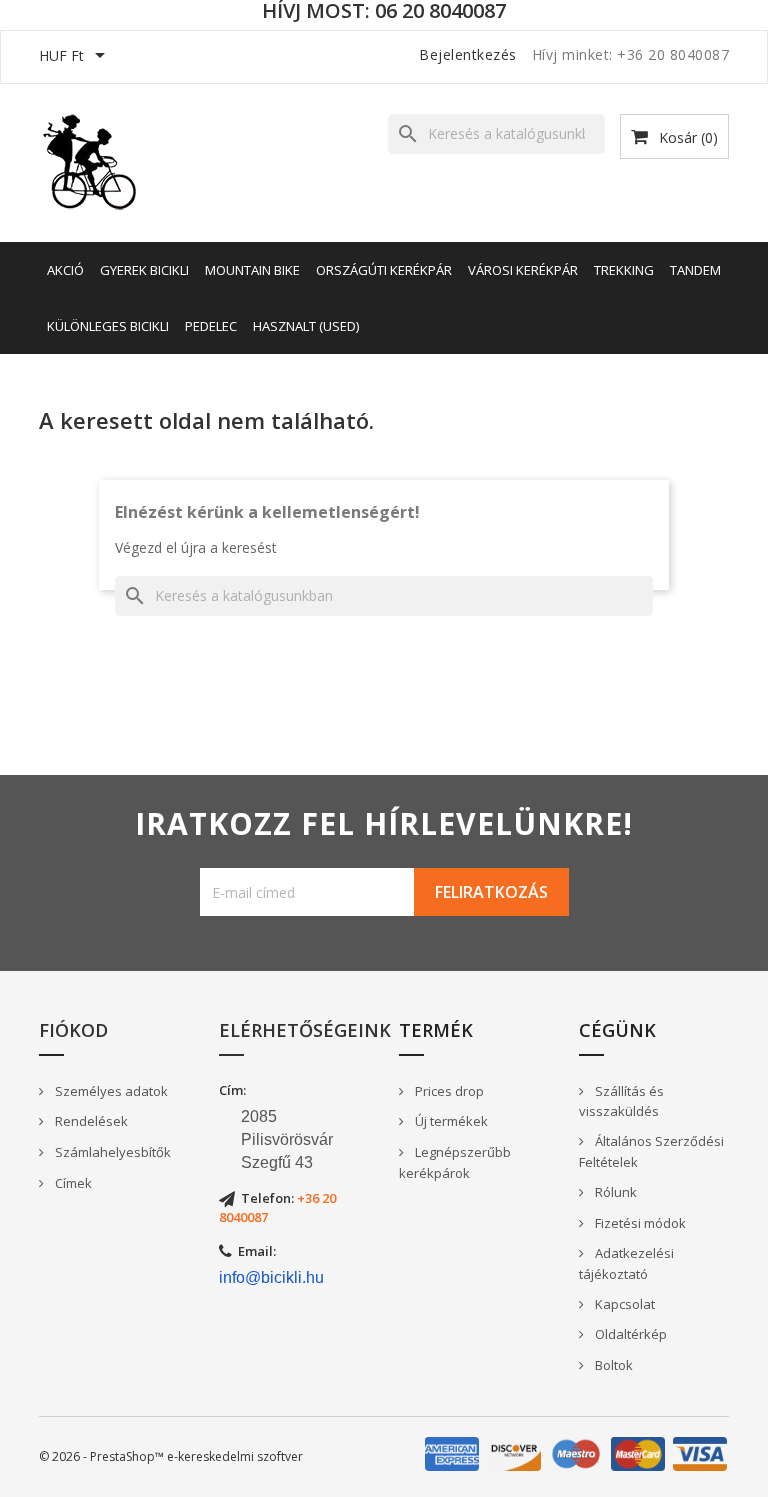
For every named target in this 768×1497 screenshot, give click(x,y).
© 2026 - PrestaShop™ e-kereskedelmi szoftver (171, 1456)
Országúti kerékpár (384, 270)
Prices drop (448, 1091)
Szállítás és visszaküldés (621, 1101)
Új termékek (450, 1121)
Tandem (695, 270)
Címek (72, 1183)
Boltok (612, 1365)
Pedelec (211, 326)
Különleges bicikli (108, 326)
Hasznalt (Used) (306, 326)
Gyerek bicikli (144, 270)
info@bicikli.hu (271, 1277)
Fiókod (73, 1030)
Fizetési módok (639, 1223)
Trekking (624, 270)
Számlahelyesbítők (111, 1152)
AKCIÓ (65, 270)
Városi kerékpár (523, 270)
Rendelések (90, 1121)
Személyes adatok (110, 1091)
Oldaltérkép (629, 1334)
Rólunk (614, 1192)
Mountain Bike (252, 270)
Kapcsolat (623, 1304)
